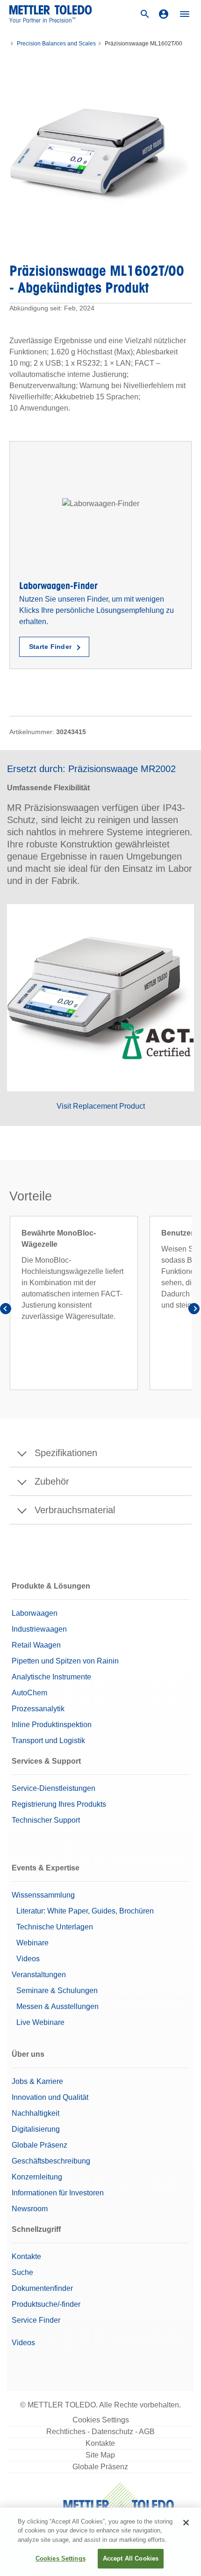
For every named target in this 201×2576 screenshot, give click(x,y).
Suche (22, 2272)
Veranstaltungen (39, 1975)
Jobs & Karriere (37, 2081)
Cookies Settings (101, 2420)
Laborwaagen (35, 1613)
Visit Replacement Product (101, 1106)
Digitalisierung (36, 2129)
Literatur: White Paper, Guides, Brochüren (85, 1911)
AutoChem (29, 1693)
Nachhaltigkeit (36, 2113)
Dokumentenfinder (42, 2288)
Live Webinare (40, 2022)
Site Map (100, 2455)
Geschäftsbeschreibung (51, 2161)
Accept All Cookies (131, 2558)
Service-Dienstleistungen (54, 1788)
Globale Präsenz (39, 2145)
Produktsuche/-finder (46, 2304)
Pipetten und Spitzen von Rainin (65, 1661)
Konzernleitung (37, 2177)
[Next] (194, 1310)
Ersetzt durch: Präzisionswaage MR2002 (91, 769)
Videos (28, 1959)
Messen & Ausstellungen (57, 2006)
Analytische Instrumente (51, 1677)
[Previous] (7, 1310)
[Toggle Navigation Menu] (185, 14)
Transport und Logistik (48, 1741)
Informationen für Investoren (58, 2193)
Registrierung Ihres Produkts (59, 1804)
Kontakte (26, 2256)
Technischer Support (46, 1820)
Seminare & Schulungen (57, 1991)
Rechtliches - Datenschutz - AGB (100, 2432)
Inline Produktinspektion (52, 1725)
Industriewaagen (39, 1629)
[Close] (186, 2523)
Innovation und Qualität (50, 2097)
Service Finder (36, 2320)
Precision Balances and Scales (56, 44)
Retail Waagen (36, 1645)
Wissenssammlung (43, 1895)
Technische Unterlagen (55, 1927)
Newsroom (30, 2209)
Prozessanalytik (38, 1709)
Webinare (32, 1943)
